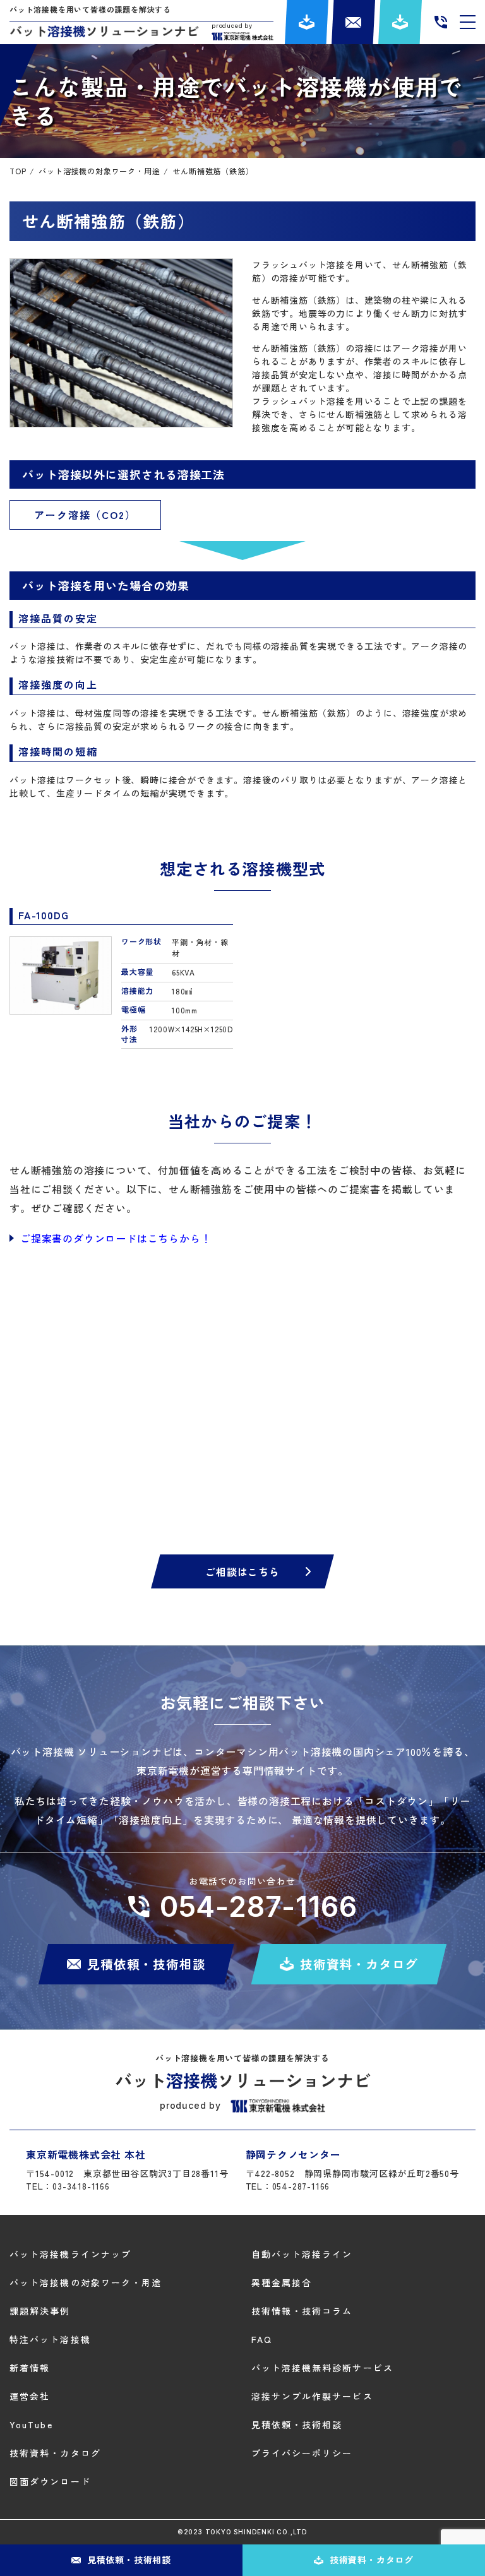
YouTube (31, 2424)
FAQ (262, 2339)
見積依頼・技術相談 (297, 2424)
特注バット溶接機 (50, 2339)
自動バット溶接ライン (302, 2254)
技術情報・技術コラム (302, 2311)
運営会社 (30, 2396)
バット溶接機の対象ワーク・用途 (86, 2282)
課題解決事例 (40, 2311)
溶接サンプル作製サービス (312, 2396)
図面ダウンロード (50, 2481)
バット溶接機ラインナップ (70, 2254)
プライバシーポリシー (302, 2453)
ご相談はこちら (242, 1571)
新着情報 (30, 2368)
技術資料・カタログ (55, 2453)
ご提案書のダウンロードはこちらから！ (116, 1238)
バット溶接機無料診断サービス (322, 2368)
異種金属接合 (282, 2282)
